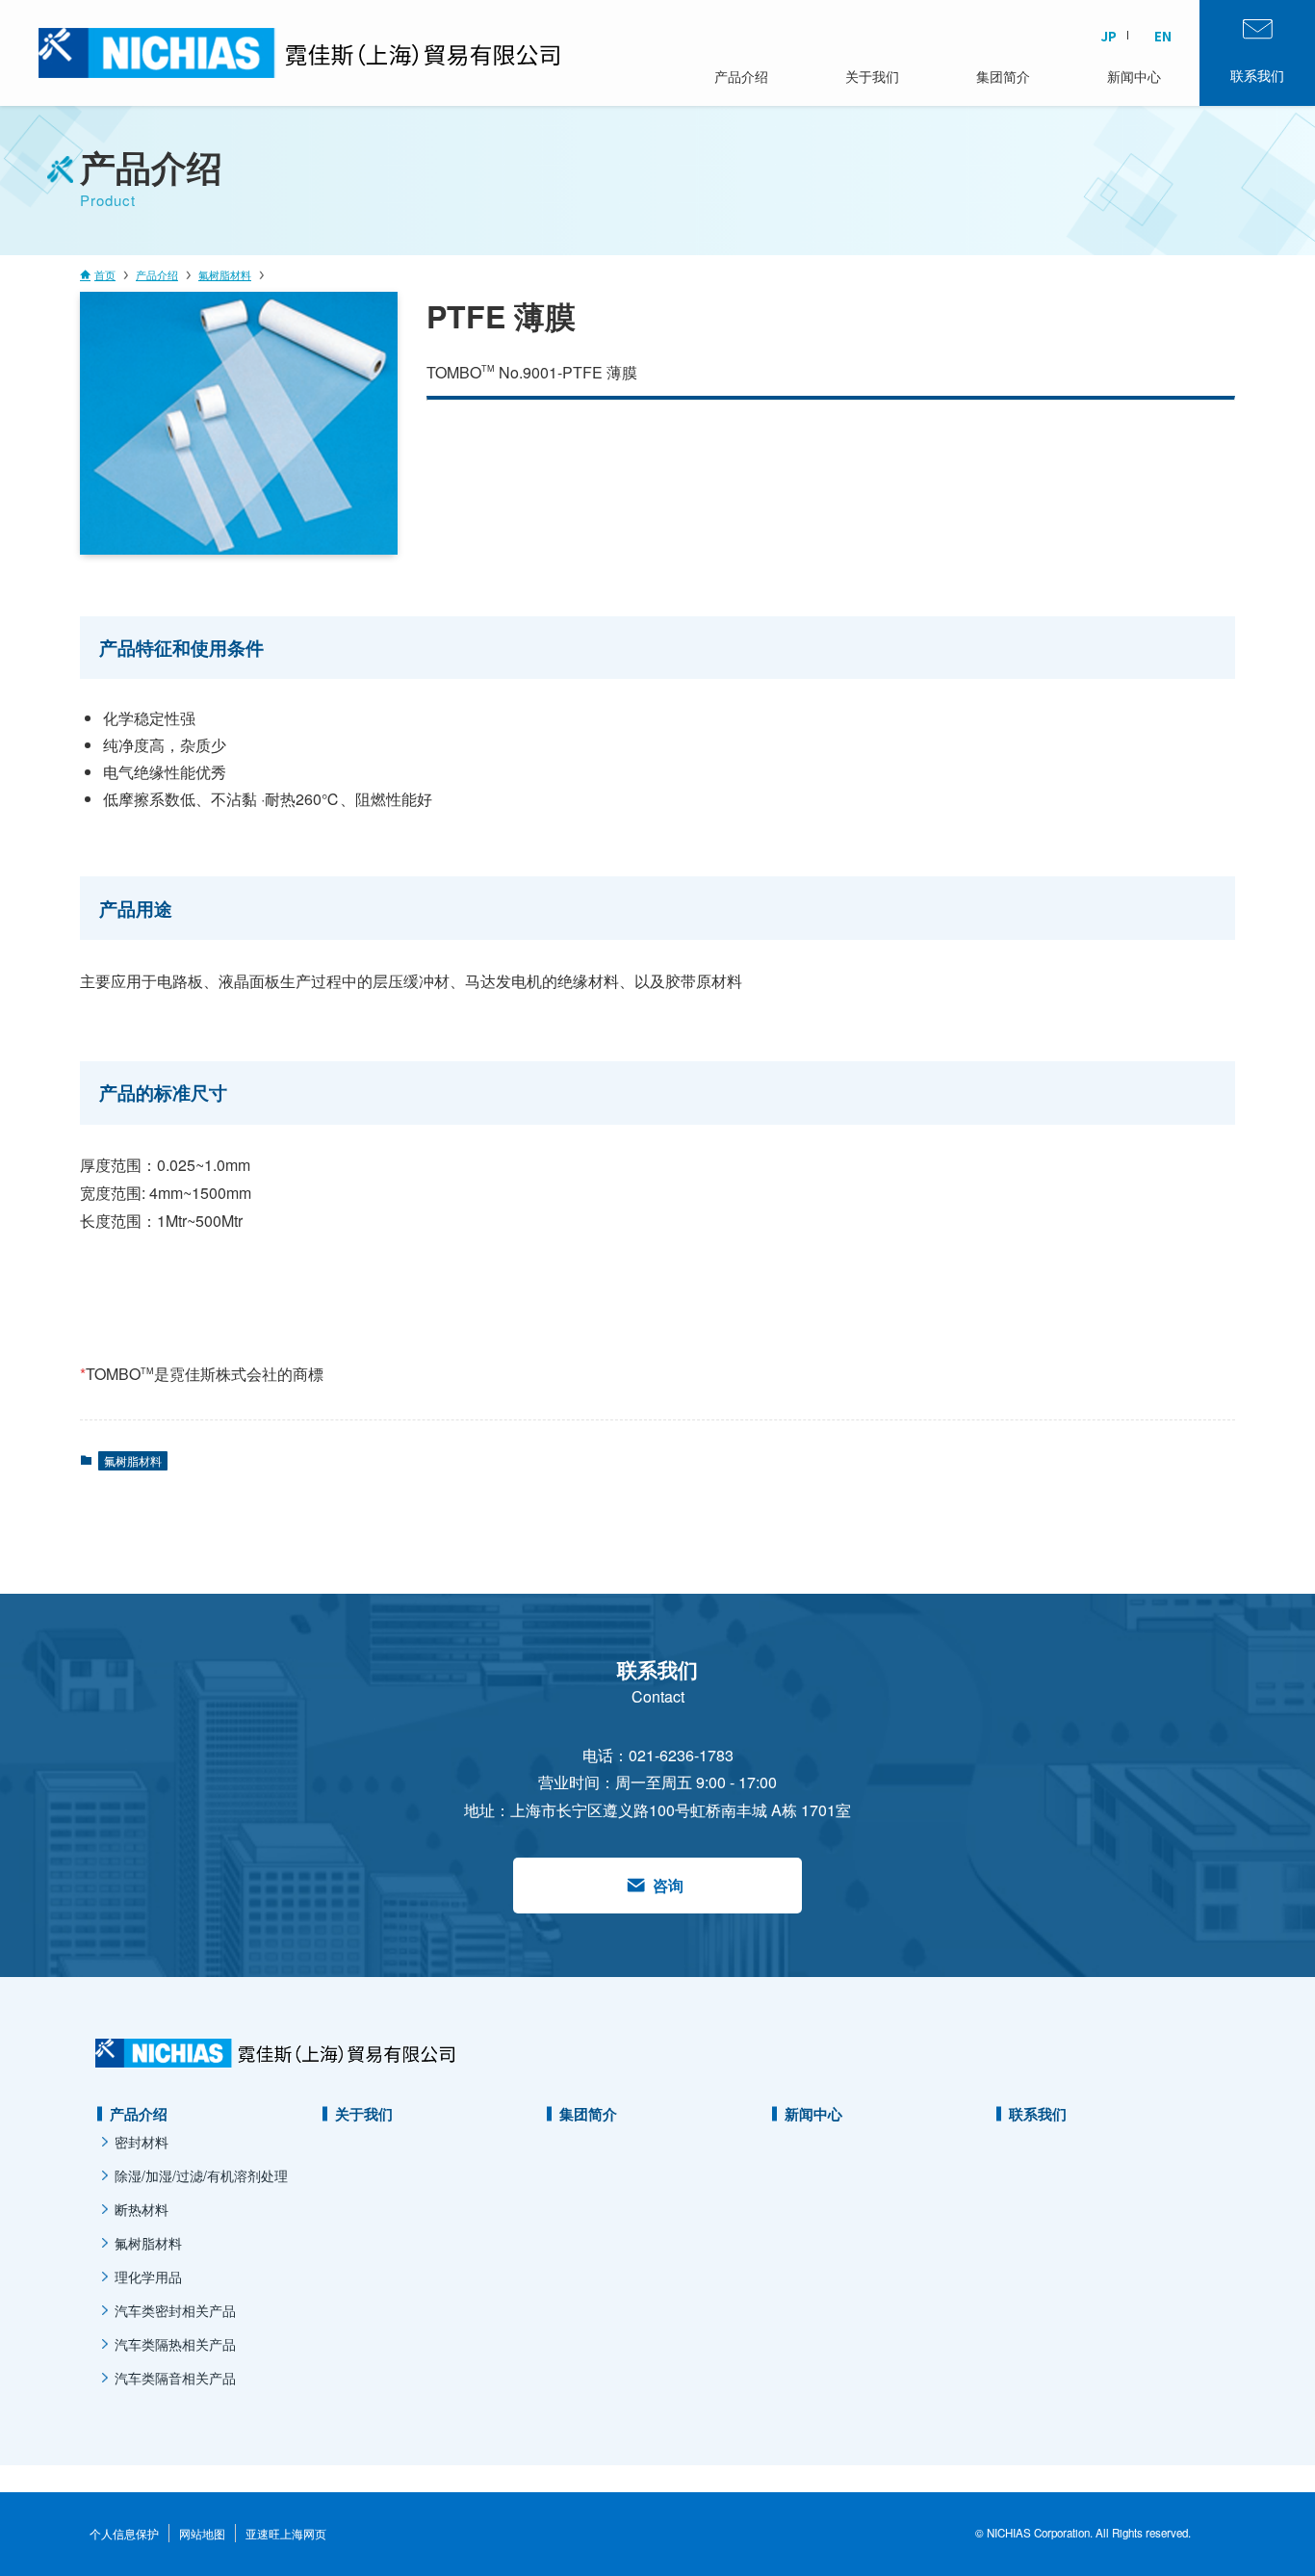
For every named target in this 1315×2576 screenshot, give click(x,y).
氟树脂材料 (133, 1460)
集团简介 (588, 2114)
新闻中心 (813, 2114)
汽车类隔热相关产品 (175, 2344)
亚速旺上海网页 (286, 2533)
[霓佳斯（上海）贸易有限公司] (231, 53)
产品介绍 (139, 2114)
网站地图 (202, 2533)
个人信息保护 (124, 2533)
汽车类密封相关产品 (175, 2310)
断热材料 (142, 2209)
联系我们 (1038, 2114)
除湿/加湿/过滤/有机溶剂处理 (201, 2175)
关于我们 (364, 2114)
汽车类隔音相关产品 (175, 2378)
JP (1109, 36)
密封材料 (142, 2142)
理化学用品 (148, 2277)
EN (1163, 36)
